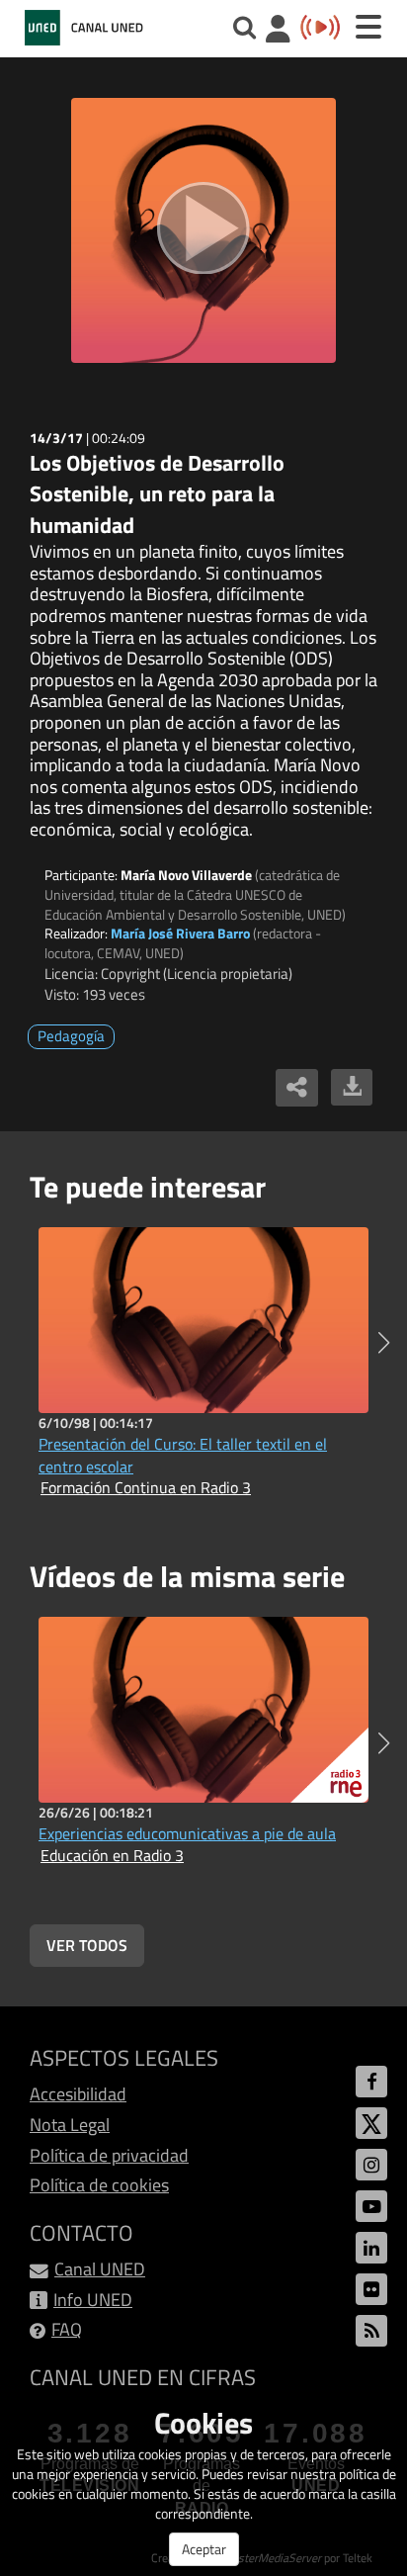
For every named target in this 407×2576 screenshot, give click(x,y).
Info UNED (93, 2300)
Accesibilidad (78, 2094)
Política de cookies (99, 2185)
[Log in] (278, 31)
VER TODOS (87, 1945)
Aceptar (204, 2549)
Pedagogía (71, 1036)
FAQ (67, 2329)
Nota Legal (70, 2125)
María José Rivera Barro (180, 933)
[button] (384, 1343)
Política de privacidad (109, 2155)
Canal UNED (100, 2269)
